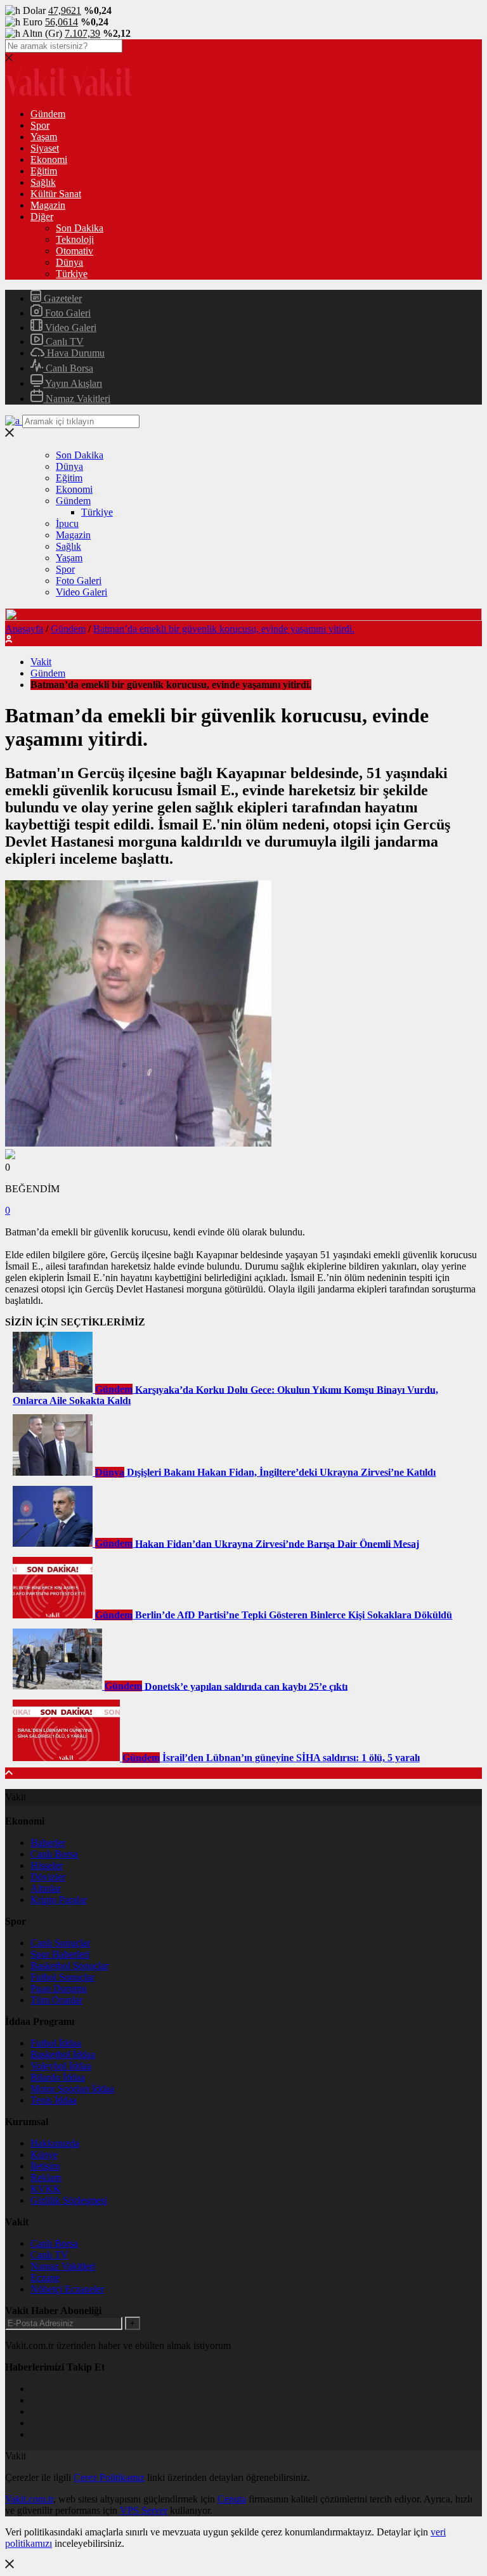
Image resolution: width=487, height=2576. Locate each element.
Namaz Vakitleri (77, 399)
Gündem (48, 114)
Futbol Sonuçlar (62, 1977)
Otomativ (75, 251)
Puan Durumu (59, 1988)
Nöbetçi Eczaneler (67, 2289)
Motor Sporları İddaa (72, 2089)
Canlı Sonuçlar (60, 1943)
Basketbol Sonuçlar (69, 1966)
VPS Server (144, 2510)
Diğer (42, 217)
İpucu (67, 524)
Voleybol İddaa (61, 2066)
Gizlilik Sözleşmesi (69, 2200)
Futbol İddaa (56, 2043)
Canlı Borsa (68, 368)
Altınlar (46, 1888)
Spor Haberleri (60, 1954)
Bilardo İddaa (58, 2077)
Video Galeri (69, 328)
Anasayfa (24, 629)
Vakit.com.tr (29, 2499)
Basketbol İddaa (63, 2054)
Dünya (69, 262)
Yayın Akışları (73, 383)
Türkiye (72, 274)
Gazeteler (62, 298)
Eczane (45, 2278)
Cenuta (232, 2499)
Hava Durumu (75, 353)
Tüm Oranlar (56, 2000)
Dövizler (48, 1877)
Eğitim (44, 171)
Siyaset (45, 148)
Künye (44, 2155)
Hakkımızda (55, 2143)
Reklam (46, 2177)
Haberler (48, 1843)
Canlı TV (63, 342)
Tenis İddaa (54, 2100)
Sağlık (43, 182)
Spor (40, 125)
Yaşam (44, 137)
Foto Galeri (67, 313)
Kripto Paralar (59, 1900)
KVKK (46, 2189)
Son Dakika (80, 228)
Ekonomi (49, 159)
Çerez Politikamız (109, 2477)
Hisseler (47, 1865)
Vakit (41, 662)
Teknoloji (75, 239)
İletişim (45, 2166)
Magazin (48, 205)
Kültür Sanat (56, 194)
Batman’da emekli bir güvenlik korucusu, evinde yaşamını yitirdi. (224, 629)
